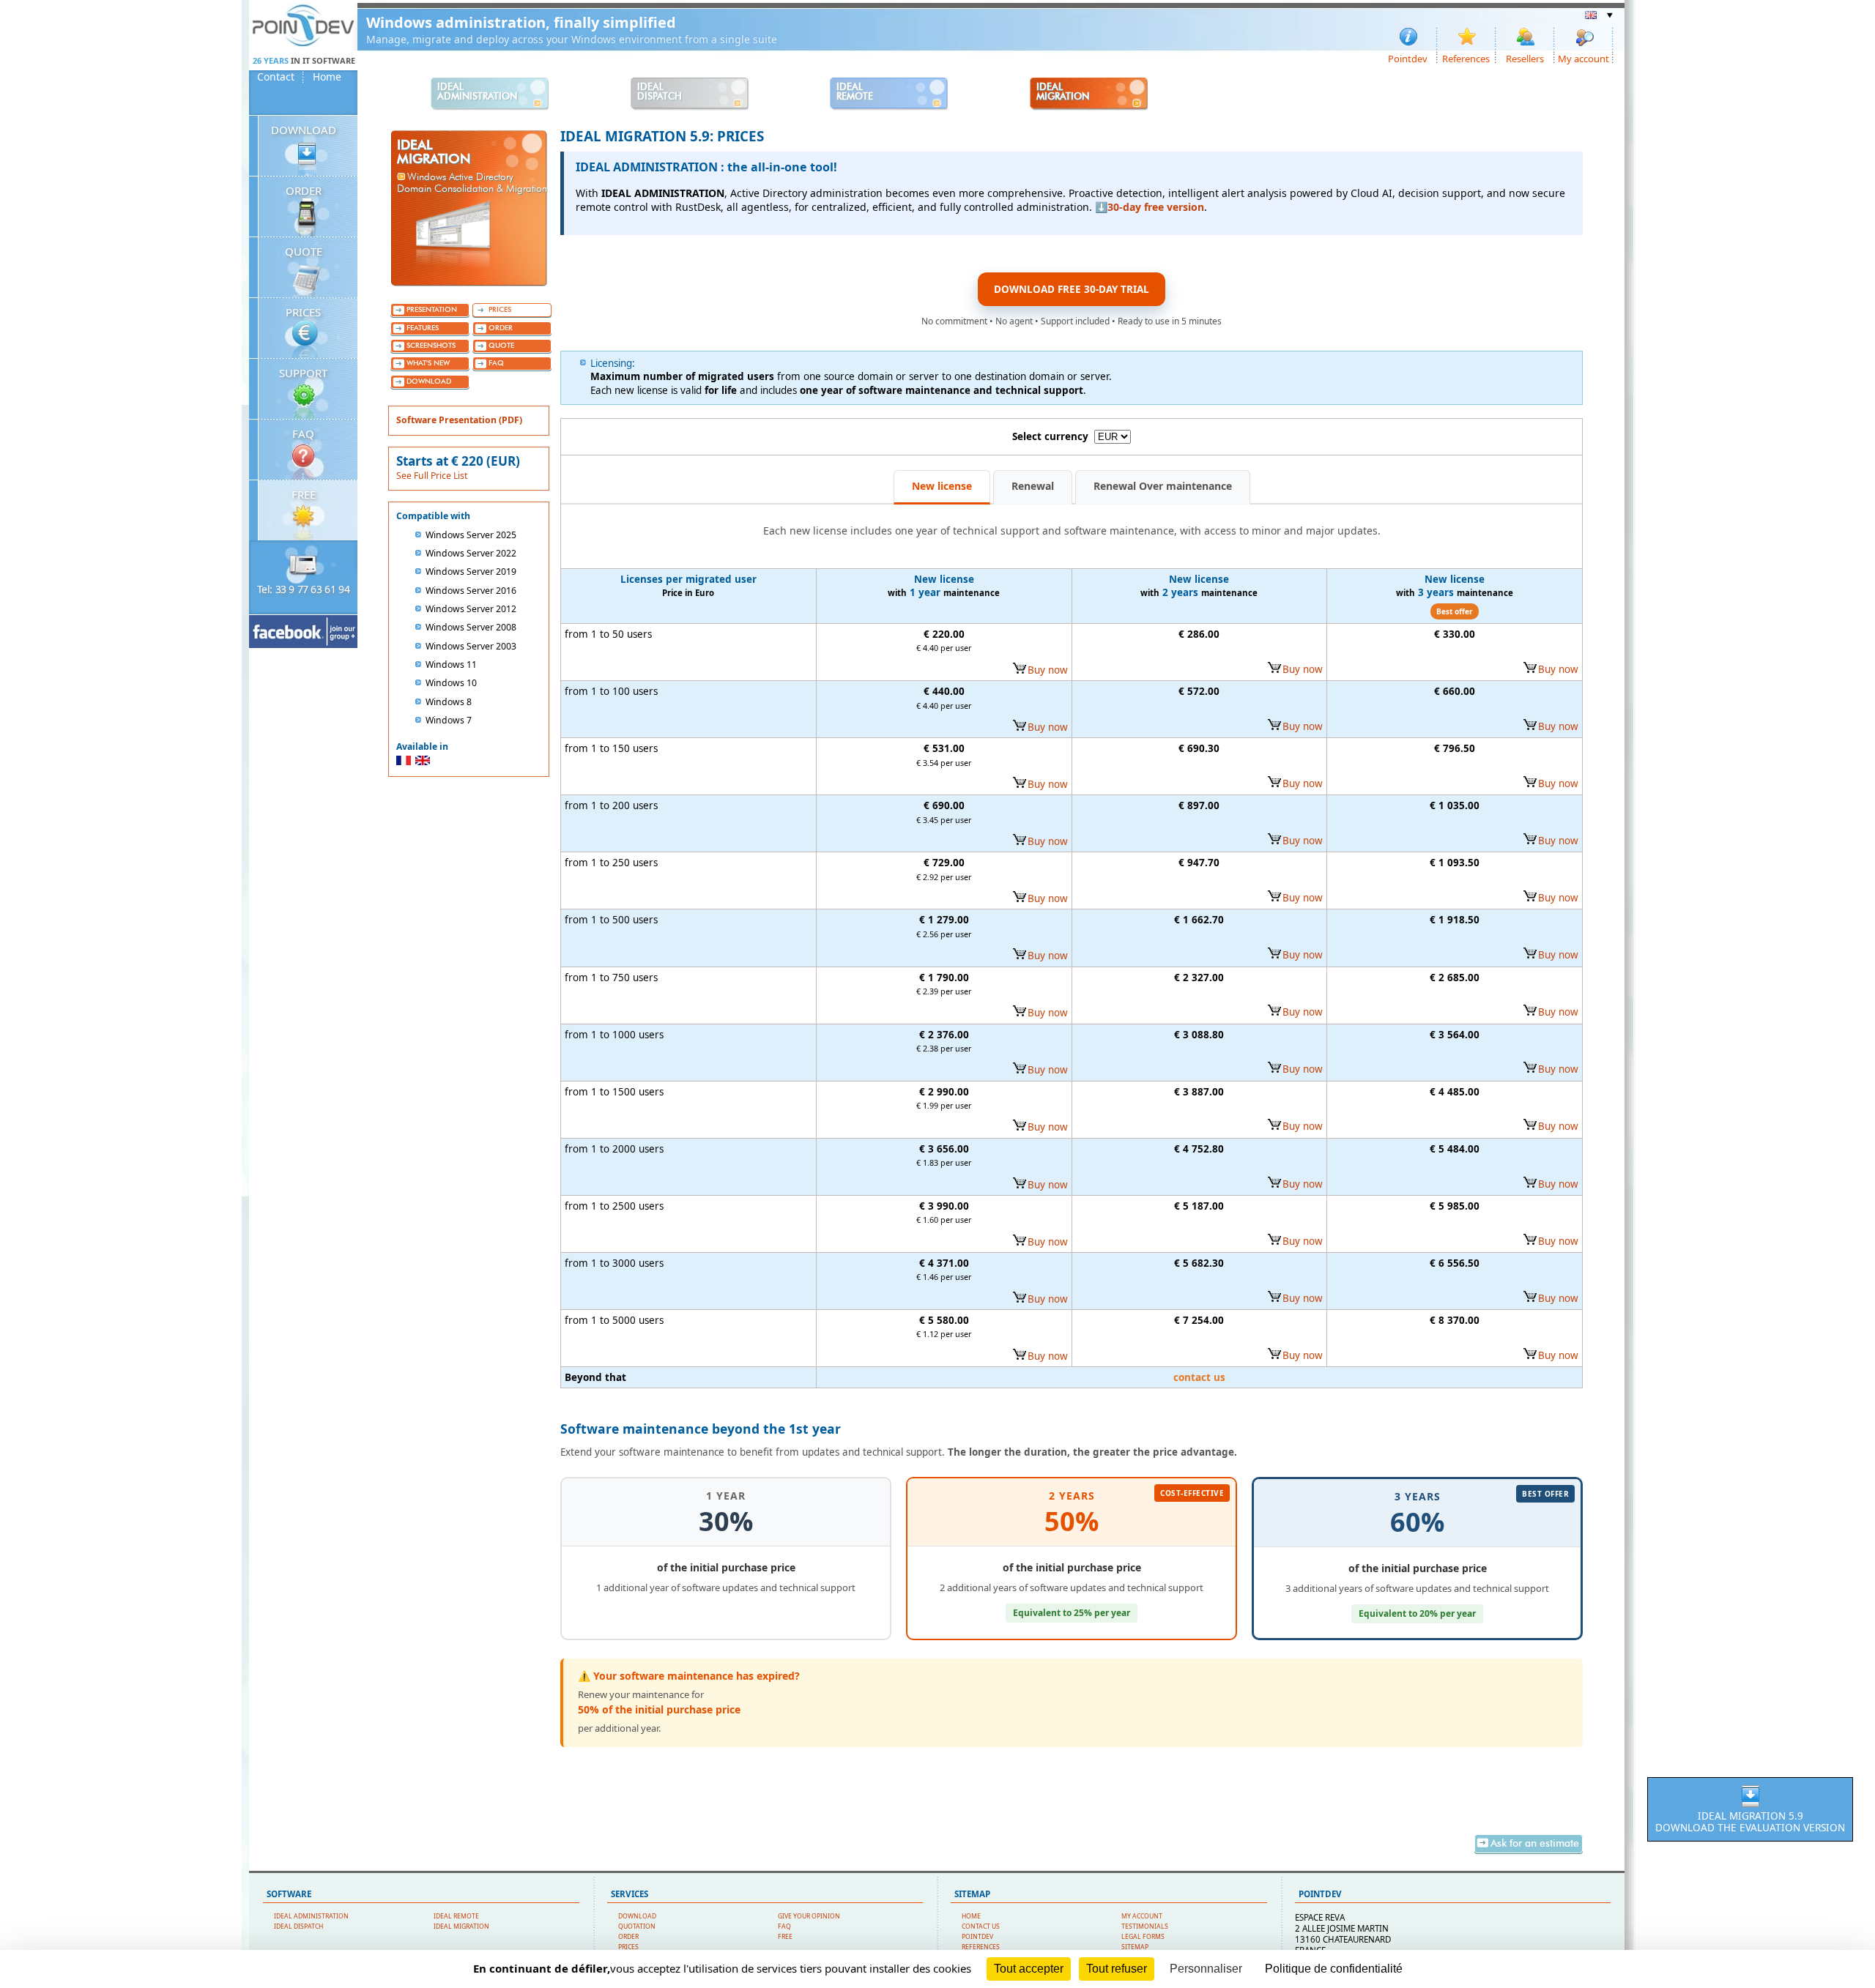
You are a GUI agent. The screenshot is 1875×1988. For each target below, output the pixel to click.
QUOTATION (637, 1926)
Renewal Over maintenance (1163, 486)
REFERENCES (981, 1947)
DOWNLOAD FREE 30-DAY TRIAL (1072, 289)
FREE (304, 494)
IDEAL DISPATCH (298, 1926)
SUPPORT (303, 373)
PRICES (303, 312)
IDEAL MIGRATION (461, 1926)
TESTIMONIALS (1145, 1926)
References (1466, 58)
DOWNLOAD (304, 130)
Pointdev (1408, 58)
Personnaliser (1206, 1969)
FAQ (303, 433)
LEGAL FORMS (1143, 1937)
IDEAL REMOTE (456, 1916)
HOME (971, 1916)
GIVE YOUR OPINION (809, 1916)
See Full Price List (432, 476)
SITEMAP (1135, 1947)
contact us (1199, 1377)
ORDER (304, 190)
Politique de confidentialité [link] (1334, 1969)
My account (1583, 58)
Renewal (1033, 486)
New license (942, 486)
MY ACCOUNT (1142, 1916)
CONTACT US (981, 1926)
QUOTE (304, 251)
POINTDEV (977, 1937)
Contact (276, 77)
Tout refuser (1117, 1969)
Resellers (1525, 58)
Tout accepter (1029, 1969)
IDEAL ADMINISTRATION (311, 1916)
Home (327, 77)
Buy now (1048, 670)
